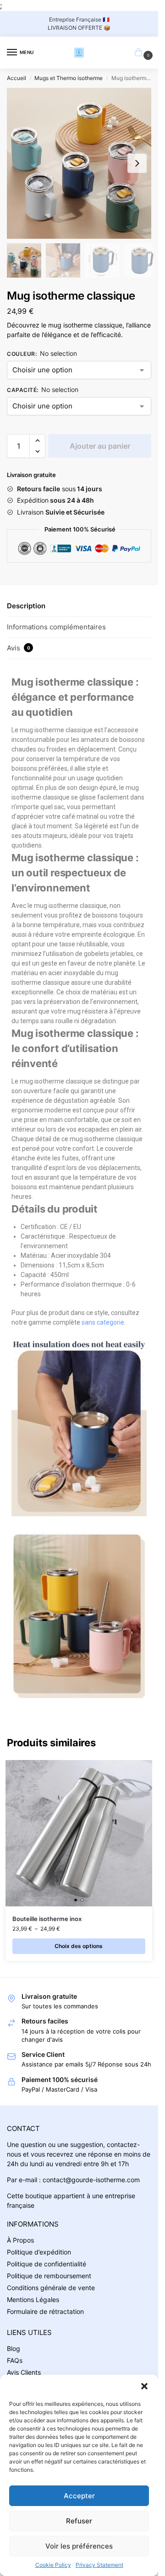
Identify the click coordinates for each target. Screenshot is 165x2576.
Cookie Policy (53, 2565)
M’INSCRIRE (107, 1300)
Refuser (79, 2521)
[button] (144, 2386)
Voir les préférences (79, 2546)
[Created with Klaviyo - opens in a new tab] (79, 1334)
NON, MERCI (106, 1313)
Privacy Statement (99, 2565)
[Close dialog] (157, 1244)
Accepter (79, 2496)
